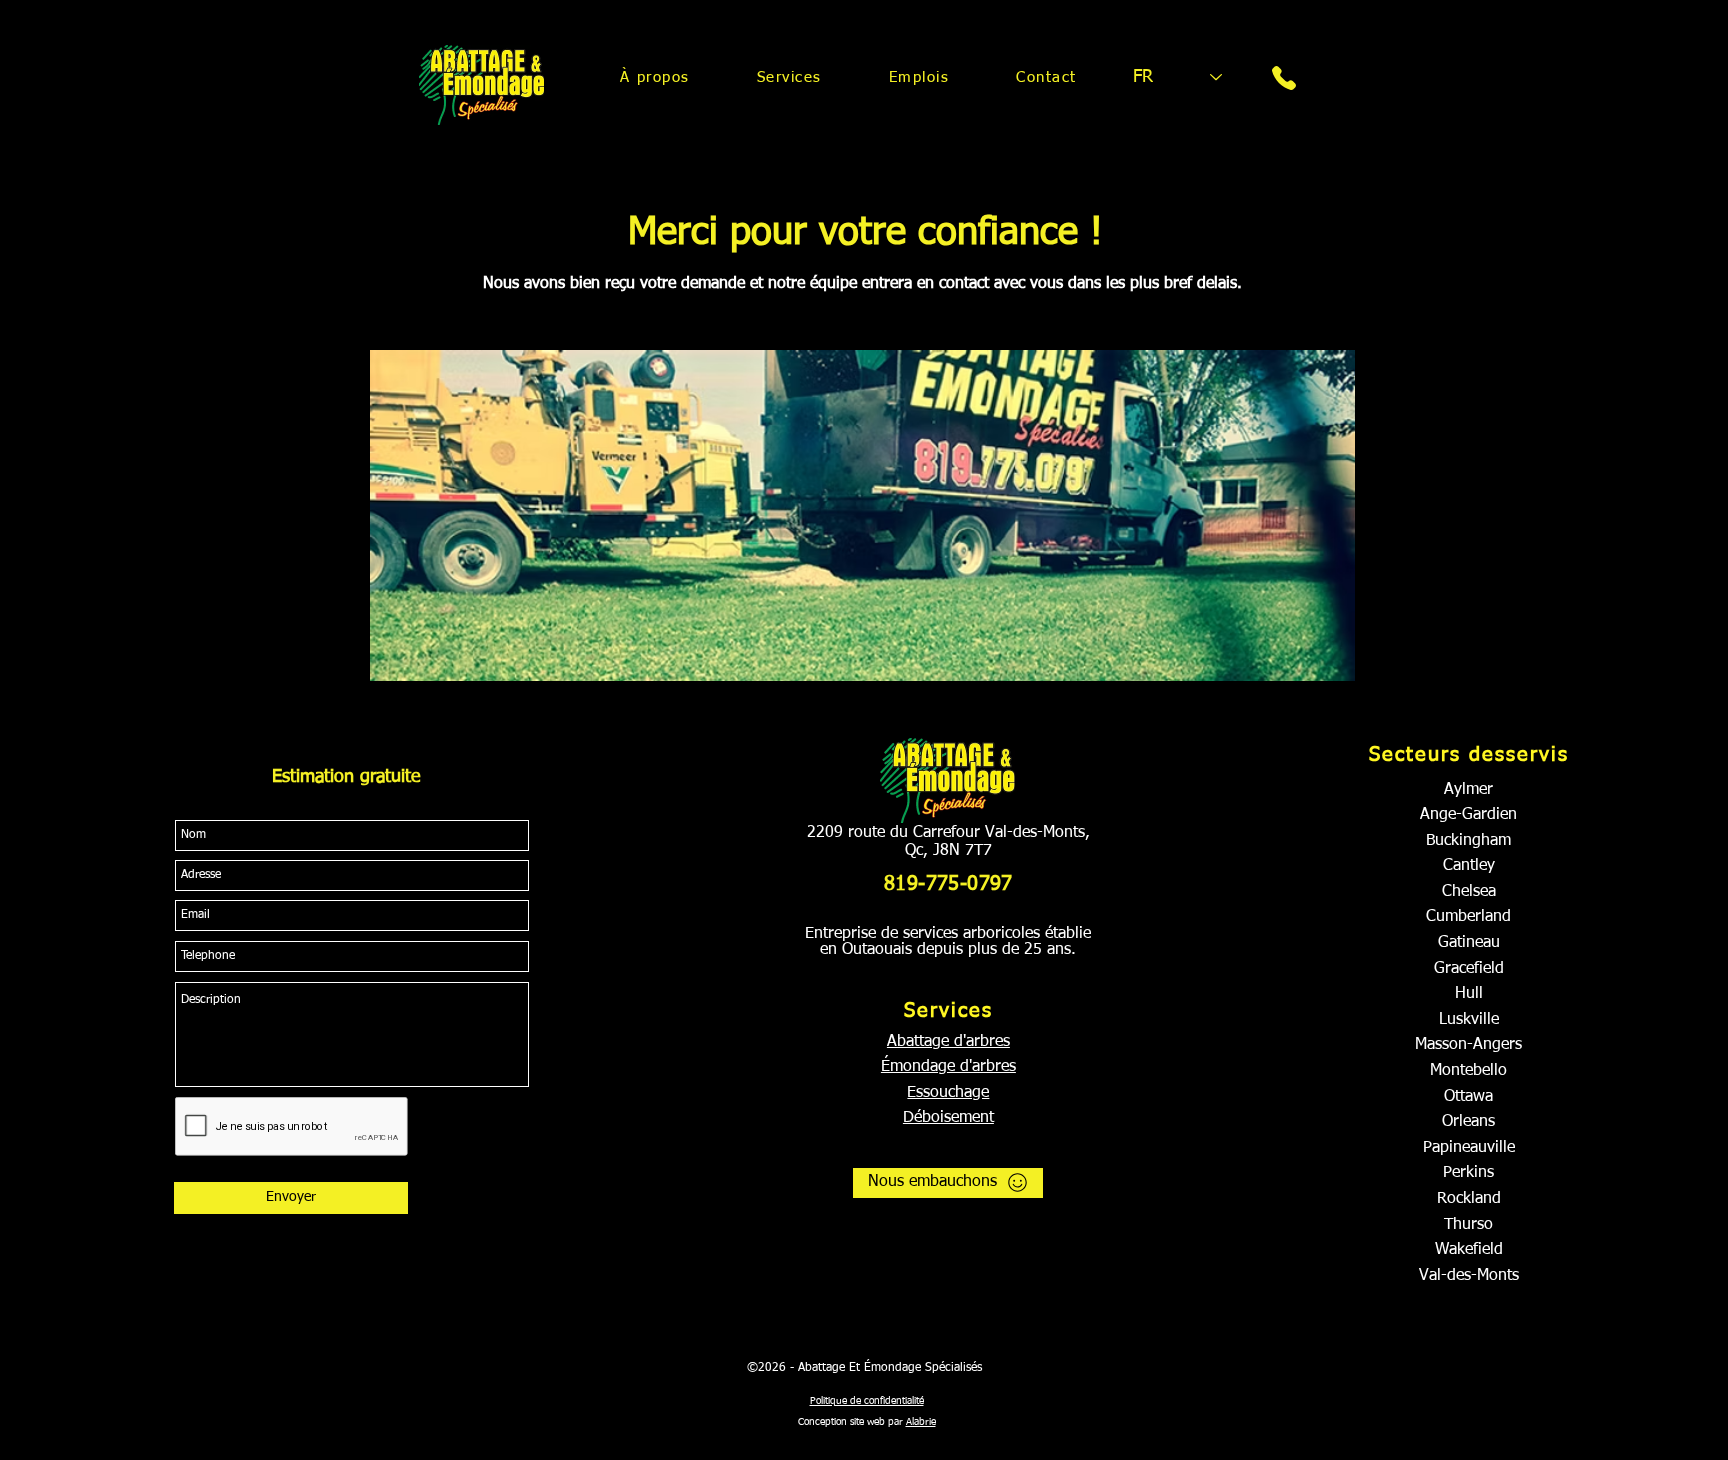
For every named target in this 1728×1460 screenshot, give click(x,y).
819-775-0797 (948, 884)
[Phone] (1284, 78)
